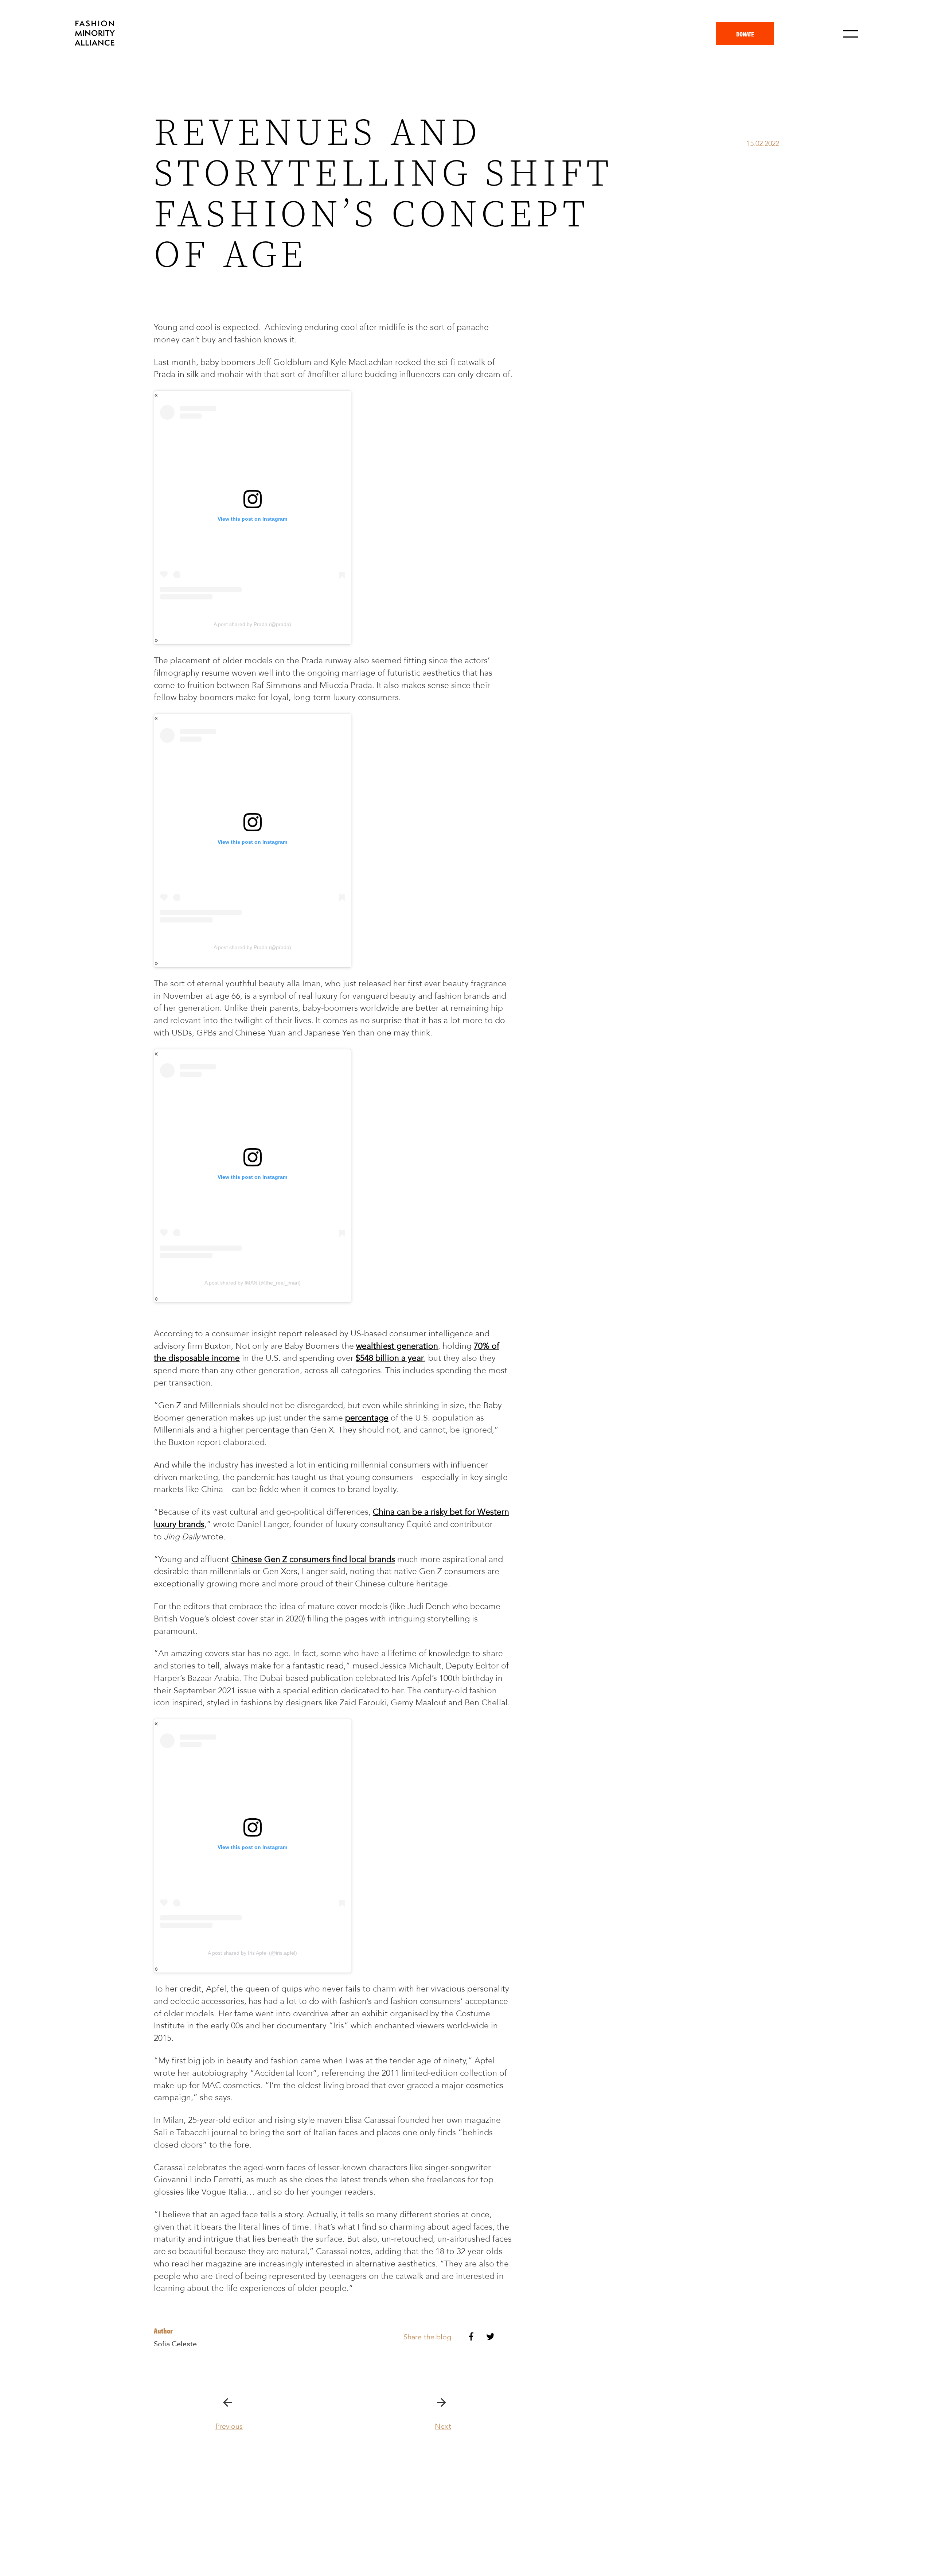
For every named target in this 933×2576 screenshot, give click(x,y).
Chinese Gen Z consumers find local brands (313, 1559)
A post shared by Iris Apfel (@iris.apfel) (252, 1953)
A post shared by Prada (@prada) (252, 624)
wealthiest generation (397, 1346)
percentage (367, 1418)
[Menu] (851, 34)
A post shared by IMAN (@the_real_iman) (253, 1283)
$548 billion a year (390, 1358)
